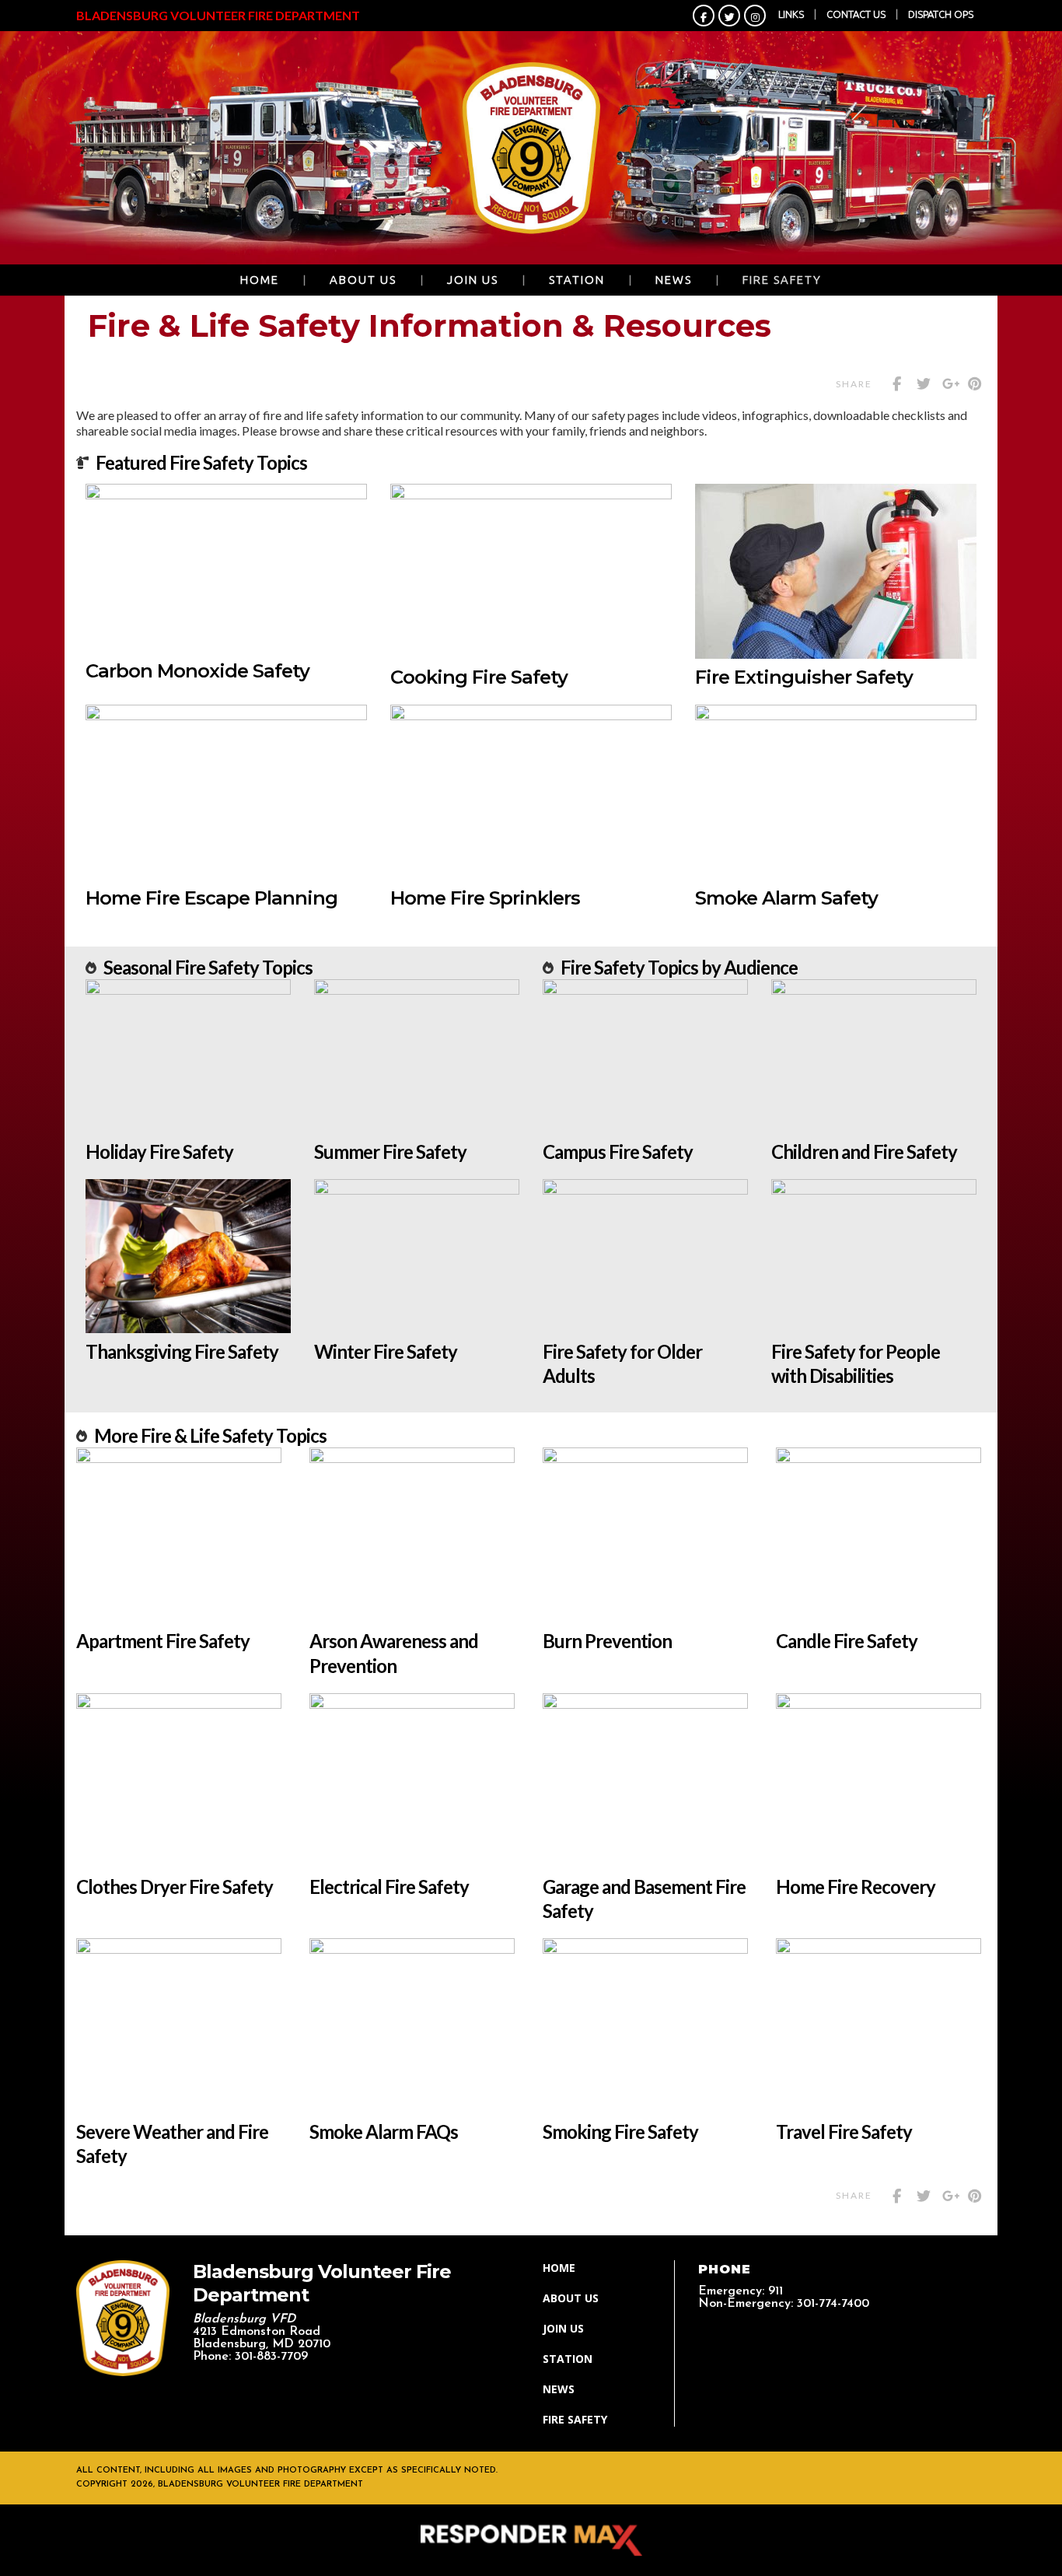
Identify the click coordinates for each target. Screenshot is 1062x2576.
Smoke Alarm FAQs (384, 2131)
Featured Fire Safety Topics (201, 462)
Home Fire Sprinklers (485, 898)
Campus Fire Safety (618, 1151)
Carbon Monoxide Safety (197, 671)
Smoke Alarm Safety (786, 898)
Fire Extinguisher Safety (804, 677)
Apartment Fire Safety (163, 1641)
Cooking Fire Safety (479, 677)
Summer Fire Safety (390, 1151)
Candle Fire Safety (847, 1641)
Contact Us (856, 14)
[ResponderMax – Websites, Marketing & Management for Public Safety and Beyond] (531, 2540)
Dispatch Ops (941, 14)
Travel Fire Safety (844, 2131)
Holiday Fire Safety (159, 1151)
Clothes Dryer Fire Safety (175, 1886)
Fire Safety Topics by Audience (679, 967)
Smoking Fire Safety (620, 2131)
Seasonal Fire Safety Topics (208, 967)
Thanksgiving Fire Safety (182, 1351)
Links (791, 14)
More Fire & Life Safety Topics (210, 1435)
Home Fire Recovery (856, 1886)
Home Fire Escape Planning (211, 898)
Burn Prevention (607, 1641)
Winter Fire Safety (386, 1351)
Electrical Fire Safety (389, 1886)
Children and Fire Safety (864, 1151)
